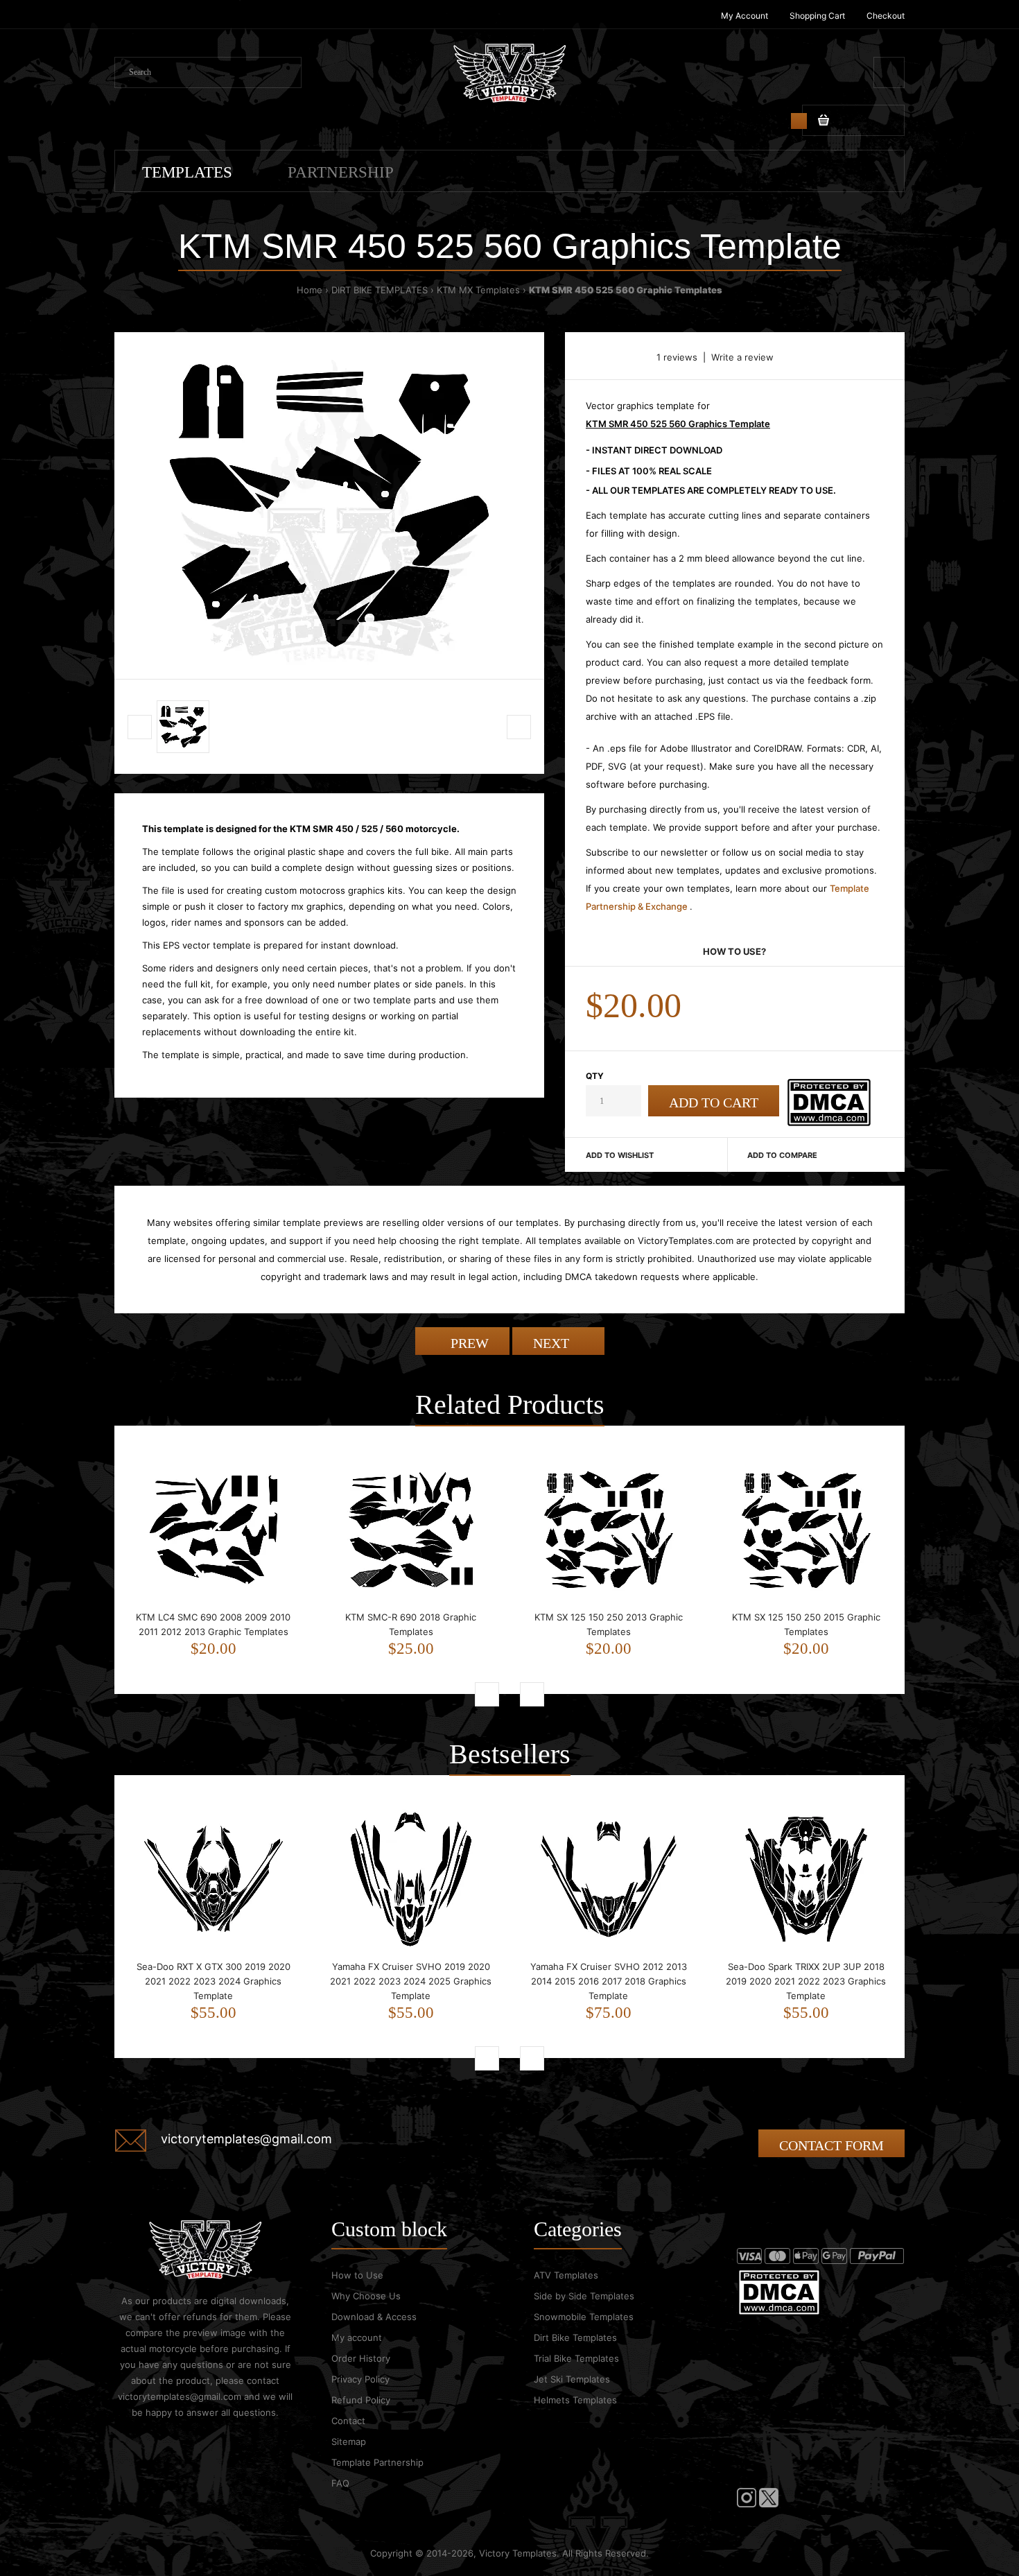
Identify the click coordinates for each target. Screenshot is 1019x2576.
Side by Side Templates (584, 2296)
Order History (361, 2358)
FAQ (340, 2483)
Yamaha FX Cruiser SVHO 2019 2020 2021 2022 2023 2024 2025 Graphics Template (411, 1981)
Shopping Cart (817, 16)
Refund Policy (361, 2400)
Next (553, 1343)
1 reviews (677, 357)
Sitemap (349, 2441)
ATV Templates (566, 2275)
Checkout (886, 16)
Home (310, 290)
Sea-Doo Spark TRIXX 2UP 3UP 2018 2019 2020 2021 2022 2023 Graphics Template (806, 1981)
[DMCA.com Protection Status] (829, 1123)
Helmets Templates (575, 2400)
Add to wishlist (620, 1155)
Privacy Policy (360, 2379)
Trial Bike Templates (576, 2358)
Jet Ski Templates (572, 2379)
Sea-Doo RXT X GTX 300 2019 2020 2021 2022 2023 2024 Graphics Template (214, 1981)
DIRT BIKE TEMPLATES (380, 290)
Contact (348, 2421)
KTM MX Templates (478, 290)
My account (357, 2337)
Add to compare (782, 1155)
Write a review (742, 357)
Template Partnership (377, 2462)
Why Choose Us (366, 2296)
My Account (744, 16)
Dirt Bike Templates (575, 2337)
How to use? (734, 951)
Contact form (831, 2145)
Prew (468, 1343)
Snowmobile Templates (584, 2317)
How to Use (357, 2275)
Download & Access (374, 2317)
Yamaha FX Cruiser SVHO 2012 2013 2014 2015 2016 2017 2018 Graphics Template (609, 1981)
